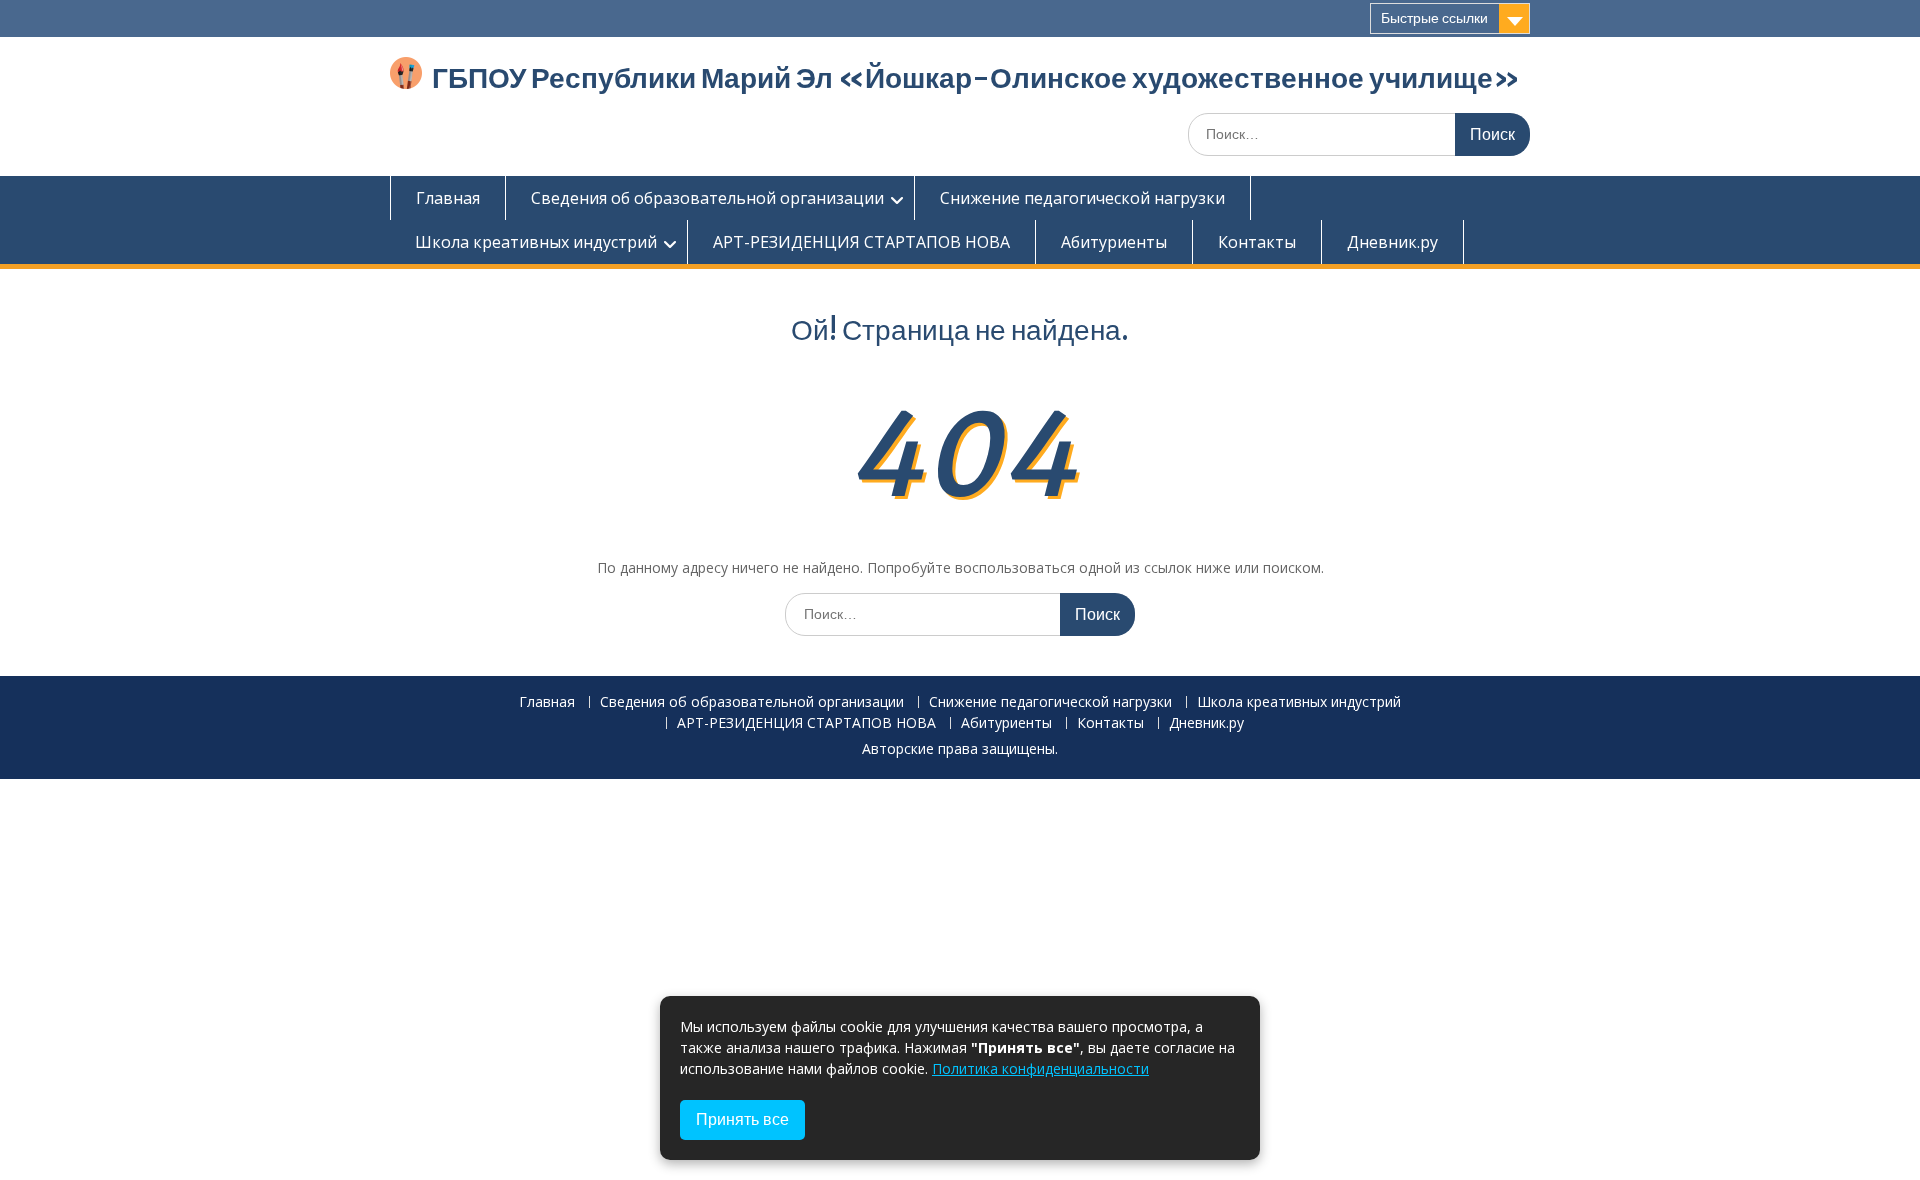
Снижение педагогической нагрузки (1082, 198)
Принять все (742, 1119)
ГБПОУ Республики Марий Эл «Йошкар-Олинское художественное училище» (976, 78)
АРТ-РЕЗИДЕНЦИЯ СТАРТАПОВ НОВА (861, 242)
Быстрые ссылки (1434, 18)
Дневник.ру (1392, 242)
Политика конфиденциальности (1040, 1068)
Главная (448, 198)
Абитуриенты (1114, 242)
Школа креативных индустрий (536, 242)
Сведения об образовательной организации (707, 198)
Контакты (1257, 242)
